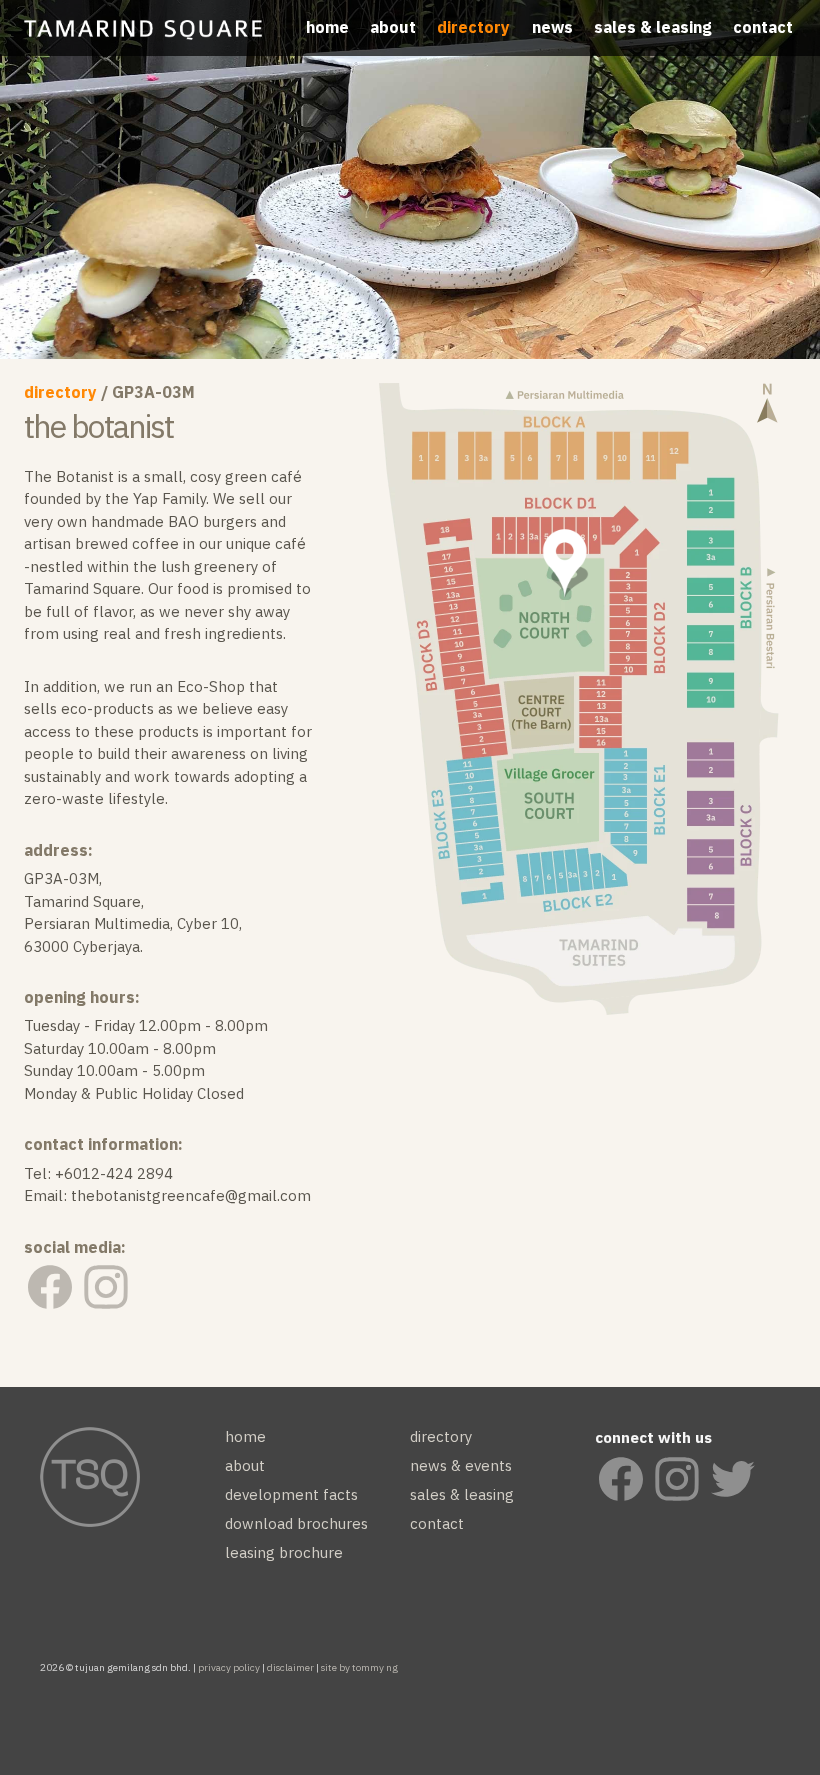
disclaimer (290, 1667)
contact (763, 27)
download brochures (296, 1523)
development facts (291, 1494)
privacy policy (229, 1667)
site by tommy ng (359, 1667)
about (393, 27)
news (552, 27)
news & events (461, 1465)
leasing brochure (284, 1552)
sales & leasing (653, 27)
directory (473, 27)
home (327, 27)
